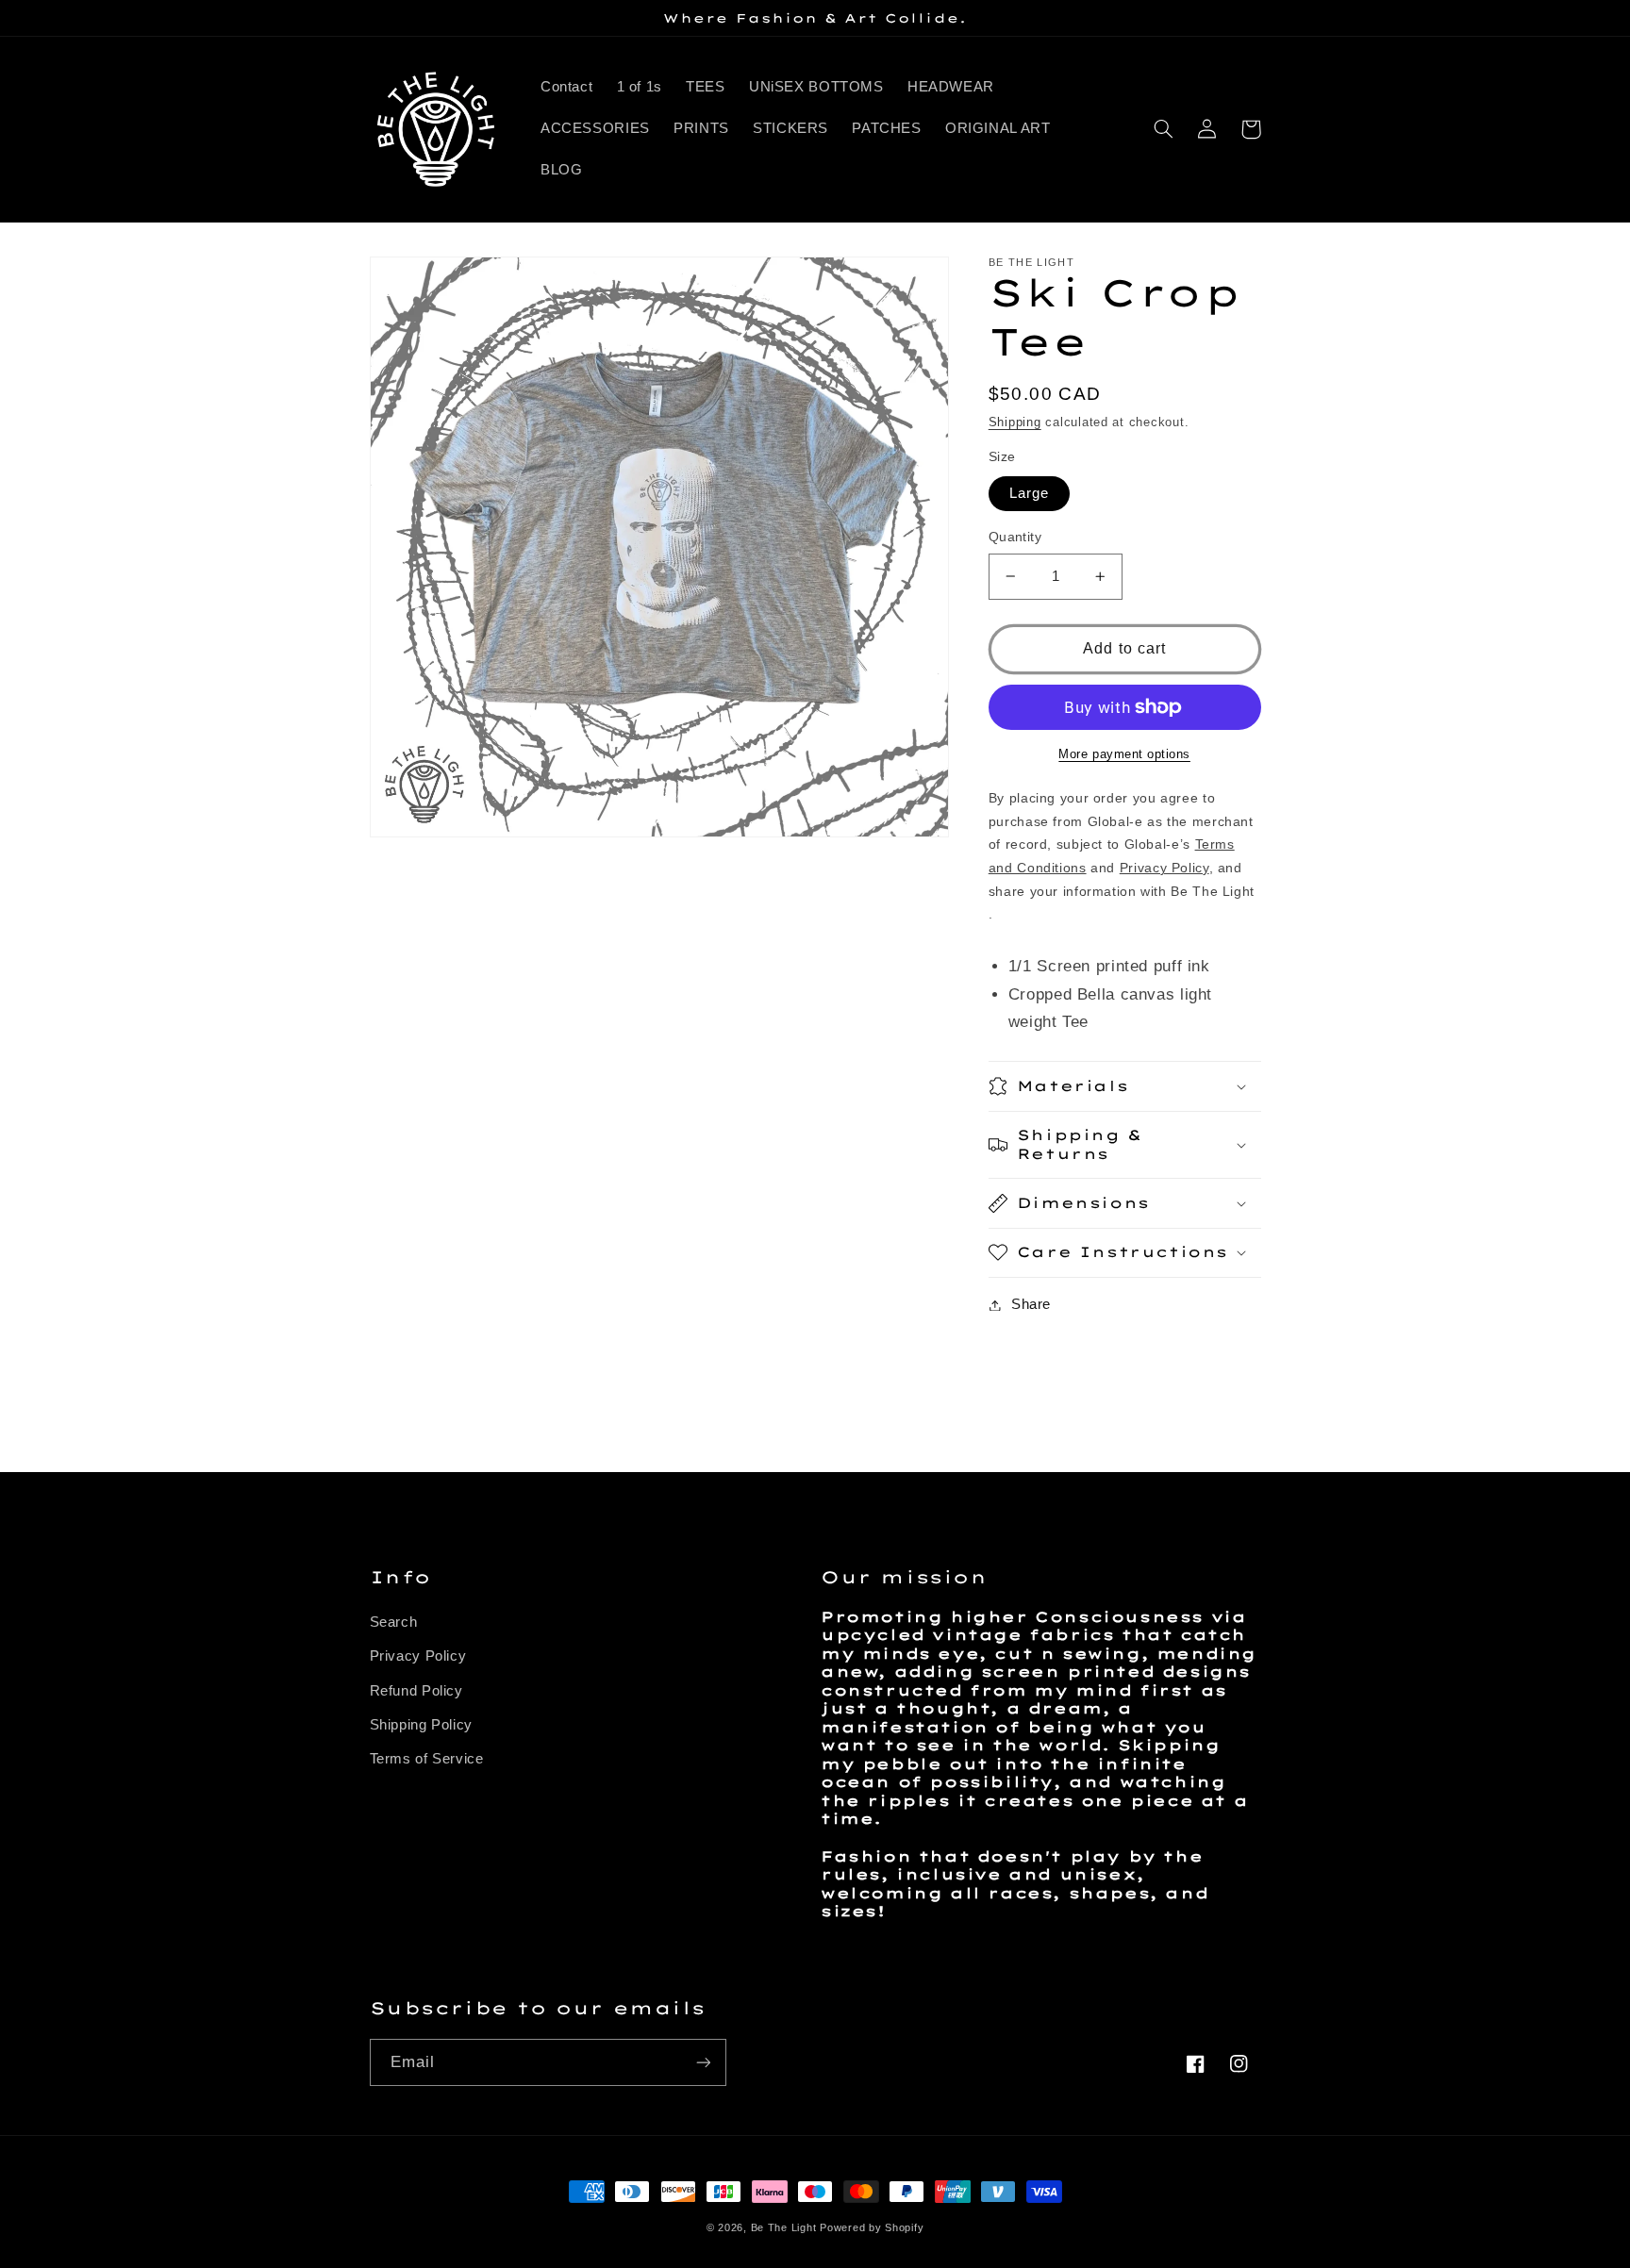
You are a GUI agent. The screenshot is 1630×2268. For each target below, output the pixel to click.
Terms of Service (427, 1759)
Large (1029, 493)
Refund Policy (416, 1691)
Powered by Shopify (872, 2227)
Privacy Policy (418, 1656)
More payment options (1124, 754)
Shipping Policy (421, 1725)
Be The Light (786, 2227)
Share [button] (1031, 1304)
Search (394, 1622)
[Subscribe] (703, 2062)
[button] (1164, 129)
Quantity (1015, 537)
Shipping (1015, 422)
